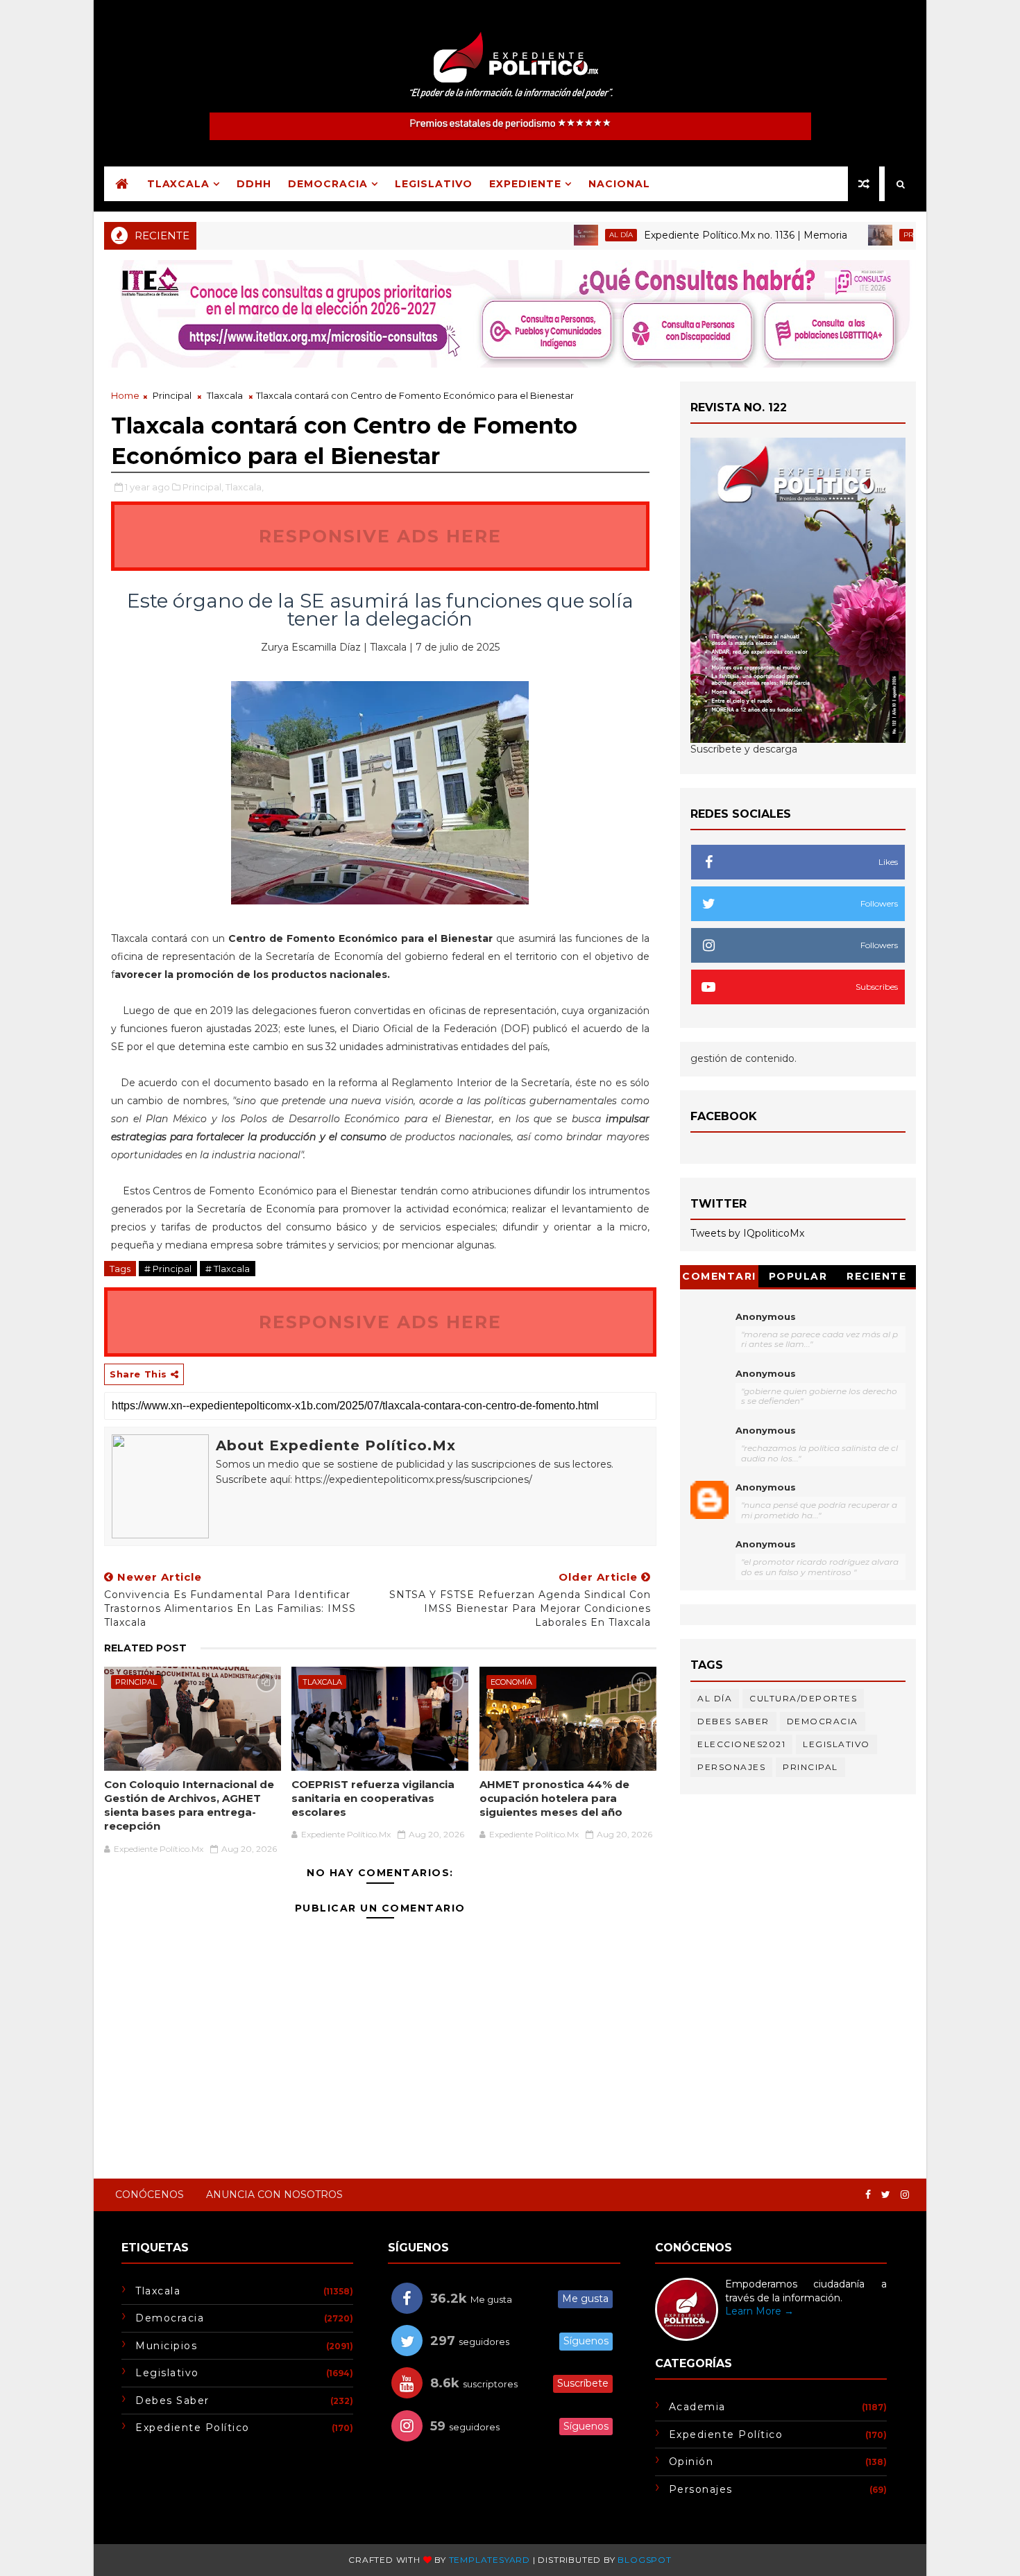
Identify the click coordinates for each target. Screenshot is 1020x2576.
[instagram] (905, 2195)
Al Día (566, 235)
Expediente (525, 184)
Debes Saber (733, 1721)
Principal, (203, 487)
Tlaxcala (178, 184)
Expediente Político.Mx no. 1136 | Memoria (690, 235)
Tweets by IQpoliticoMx (747, 1233)
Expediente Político (193, 2428)
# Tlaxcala (228, 1269)
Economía (511, 1682)
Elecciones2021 (741, 1744)
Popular (798, 1276)
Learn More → (759, 2311)
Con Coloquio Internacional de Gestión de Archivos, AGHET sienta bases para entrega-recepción (189, 1805)
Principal (867, 235)
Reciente (876, 1276)
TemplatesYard (490, 2560)
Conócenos (150, 2195)
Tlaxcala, (245, 487)
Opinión (691, 2462)
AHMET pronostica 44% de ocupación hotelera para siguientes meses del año (554, 1798)
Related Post (145, 1648)
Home (125, 395)
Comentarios (719, 1279)
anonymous (766, 1487)
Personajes (731, 1767)
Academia (697, 2407)
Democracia (328, 184)
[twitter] (886, 2195)
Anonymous (766, 1316)
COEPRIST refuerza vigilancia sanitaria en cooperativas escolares (373, 1798)
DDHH (254, 184)
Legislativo (434, 184)
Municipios (166, 2346)
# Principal (168, 1269)
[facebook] (868, 2195)
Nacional (619, 184)
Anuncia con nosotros (274, 2195)
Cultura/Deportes (803, 1698)
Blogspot (644, 2560)
